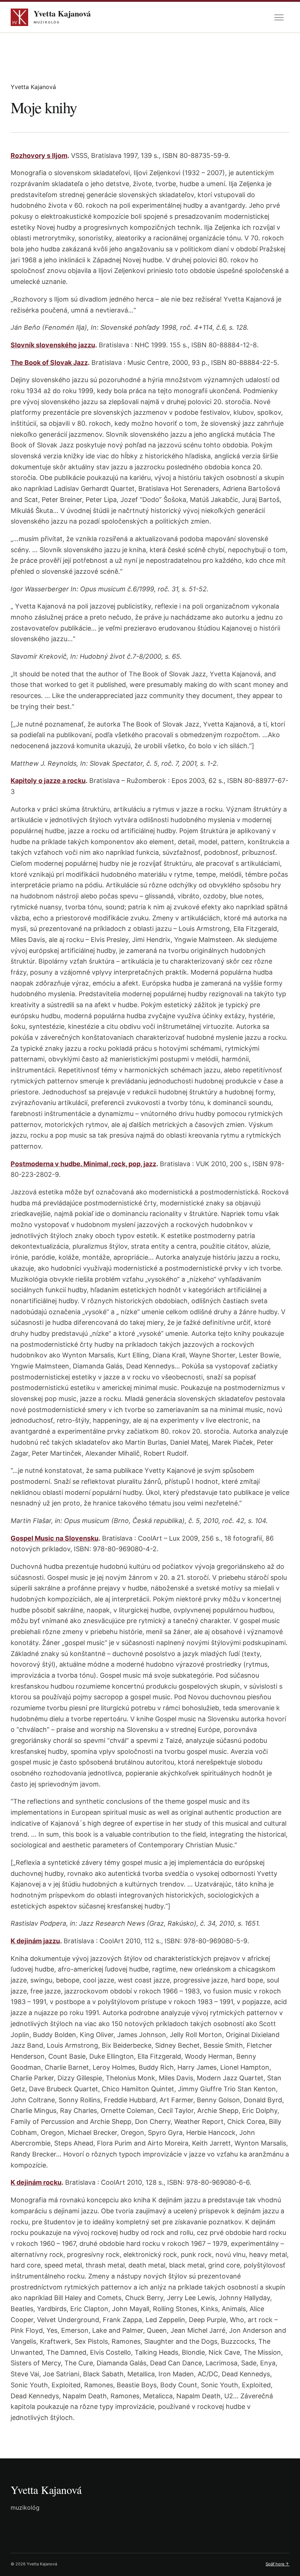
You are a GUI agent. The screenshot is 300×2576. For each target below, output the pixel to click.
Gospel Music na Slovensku (55, 1538)
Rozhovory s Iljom (39, 156)
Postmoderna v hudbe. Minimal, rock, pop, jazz (83, 1164)
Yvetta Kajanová (46, 2490)
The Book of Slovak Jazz (49, 363)
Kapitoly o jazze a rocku (48, 781)
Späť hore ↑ (277, 2564)
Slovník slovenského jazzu (53, 345)
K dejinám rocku (36, 2182)
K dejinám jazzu (35, 1941)
